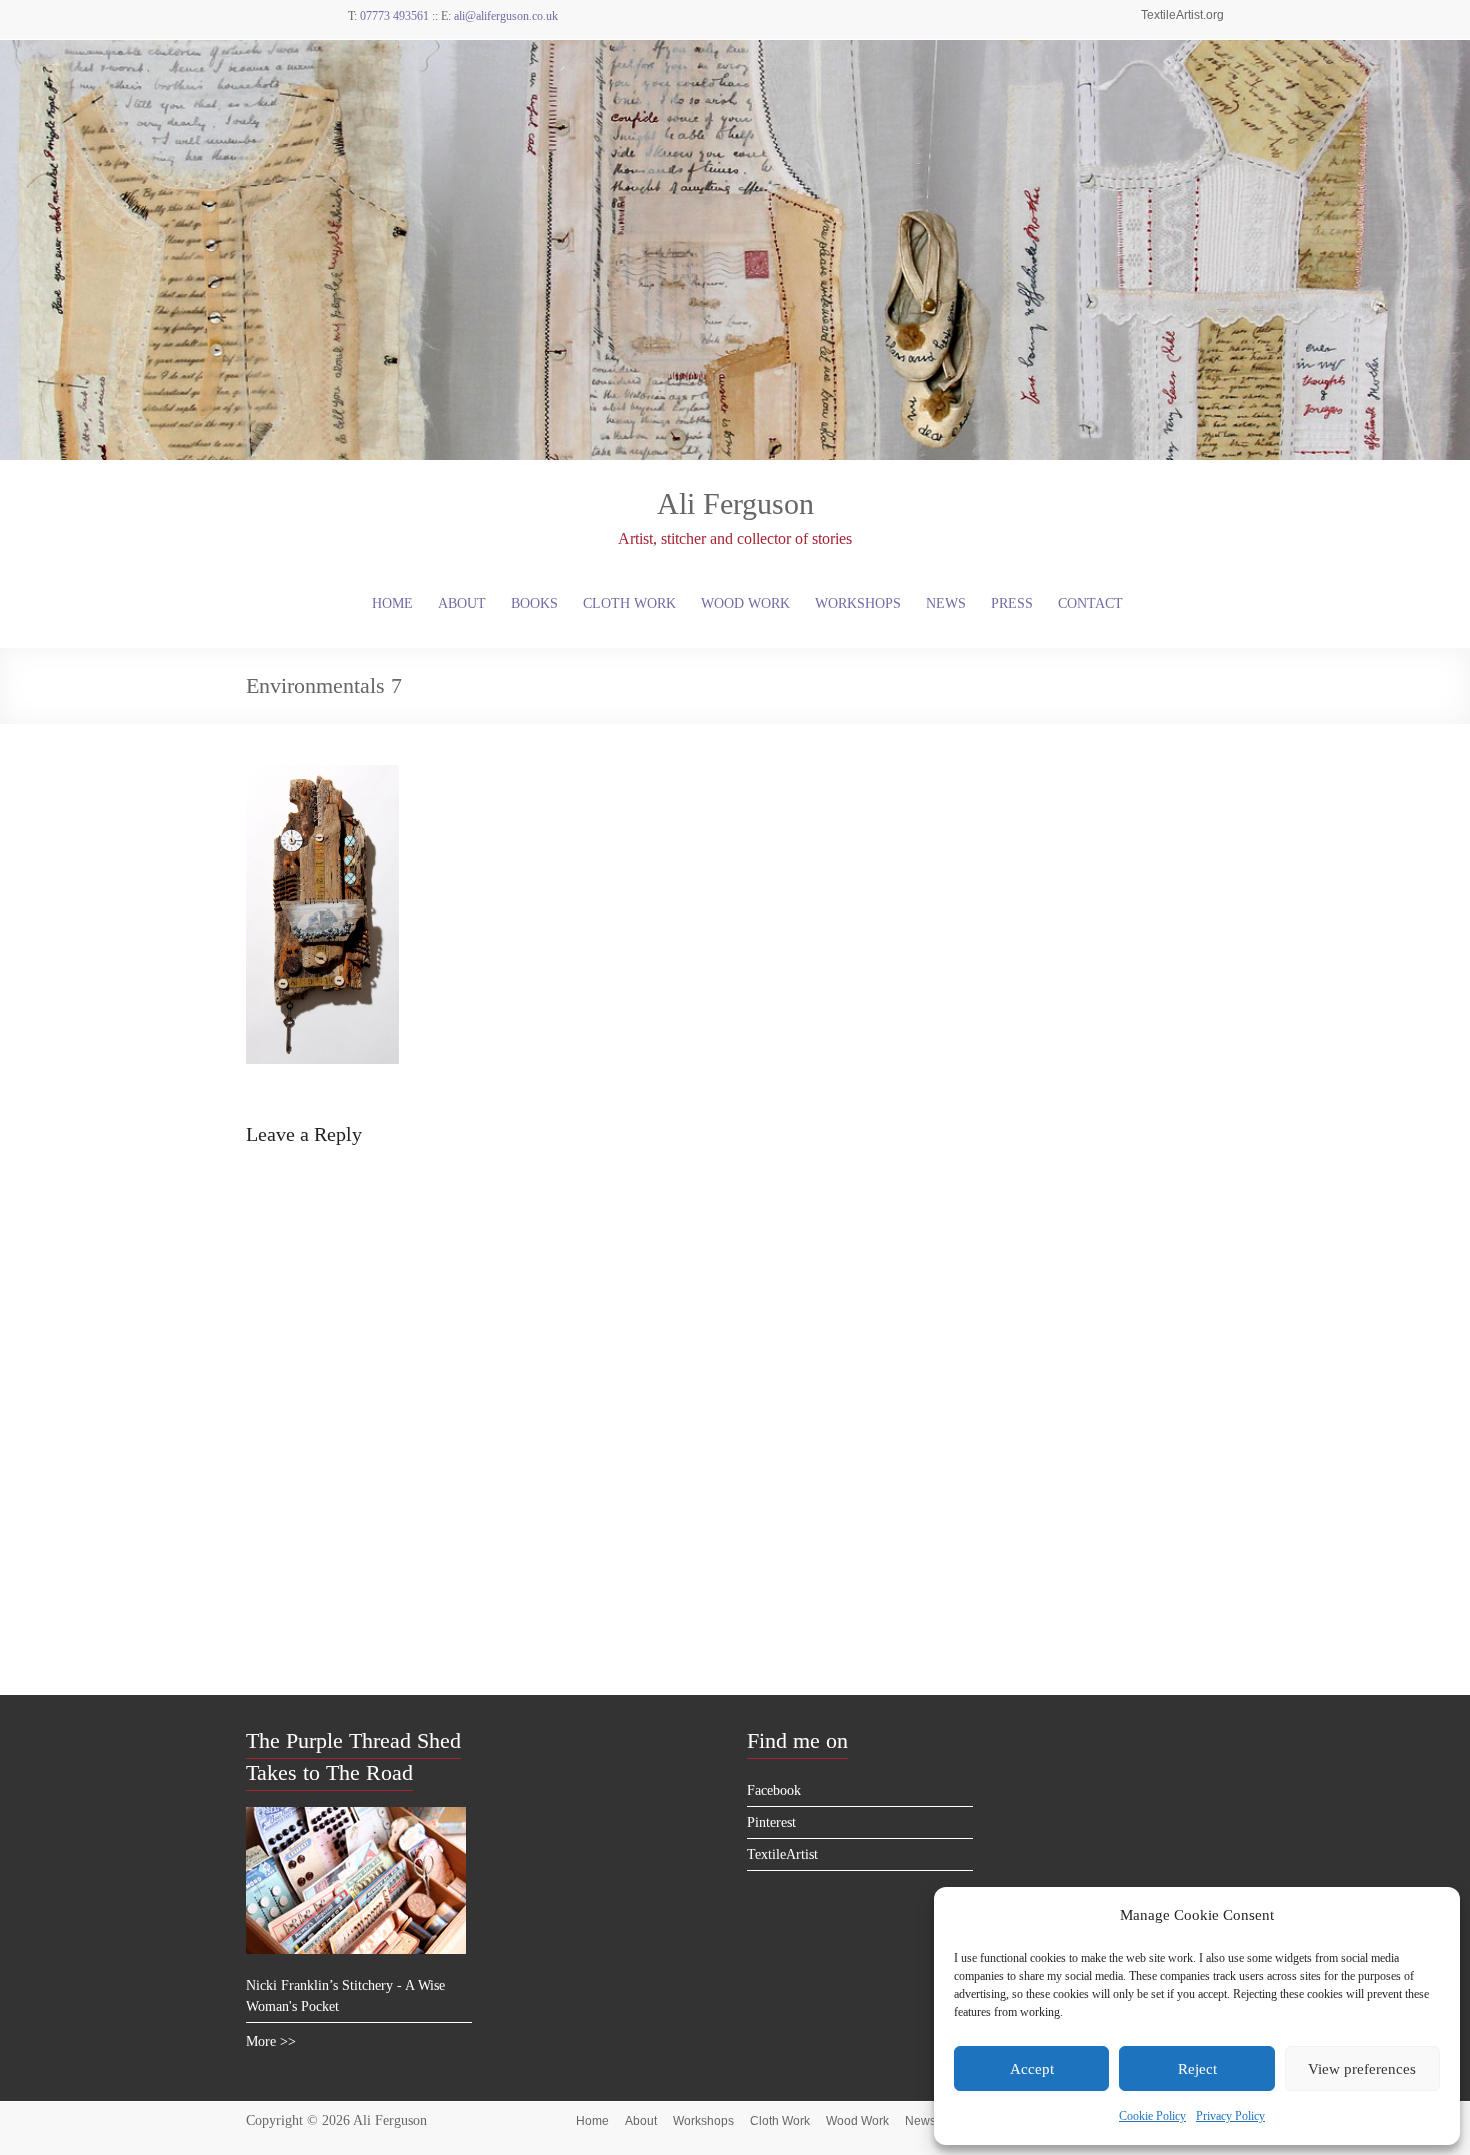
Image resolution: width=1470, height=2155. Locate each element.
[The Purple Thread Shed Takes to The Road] (356, 1815)
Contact (1090, 603)
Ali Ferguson (735, 503)
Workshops (858, 603)
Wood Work (745, 603)
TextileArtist (782, 1854)
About (462, 603)
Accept (1032, 2069)
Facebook (774, 1790)
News (946, 603)
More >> (271, 2041)
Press (1012, 603)
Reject (1197, 2069)
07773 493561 (394, 16)
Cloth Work (629, 603)
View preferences (1362, 2069)
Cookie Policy (1152, 2116)
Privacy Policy (1230, 2116)
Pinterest (771, 1822)
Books (534, 603)
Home (392, 603)
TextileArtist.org (1182, 15)
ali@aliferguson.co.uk (506, 16)
